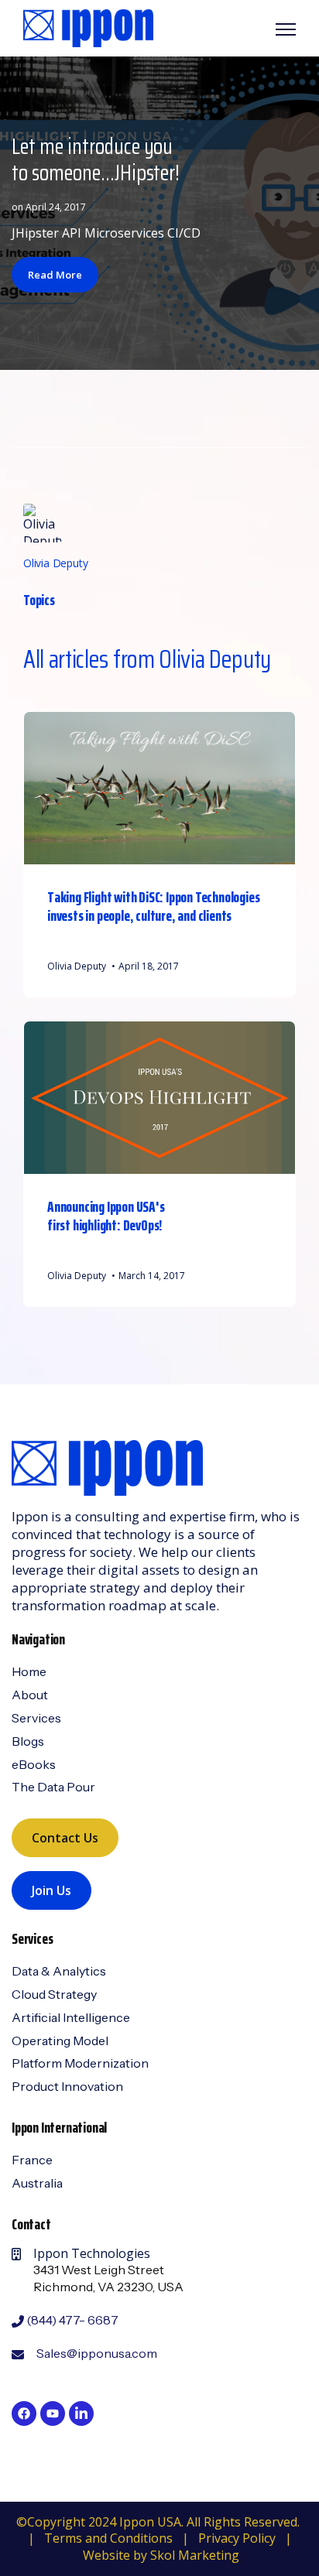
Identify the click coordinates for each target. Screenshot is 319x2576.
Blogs (28, 1741)
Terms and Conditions (108, 2538)
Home (29, 1671)
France (32, 2160)
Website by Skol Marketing (161, 2555)
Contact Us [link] (65, 1838)
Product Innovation (67, 2086)
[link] (88, 27)
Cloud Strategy (54, 1994)
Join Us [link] (51, 1890)
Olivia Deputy (55, 563)
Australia (37, 2183)
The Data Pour (53, 1787)
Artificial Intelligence (71, 2017)
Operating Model (60, 2041)
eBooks (34, 1764)
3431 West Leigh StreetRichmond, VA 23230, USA (108, 2278)
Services (36, 1718)
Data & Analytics (59, 1971)
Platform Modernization (80, 2063)
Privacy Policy (237, 2538)
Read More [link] (55, 275)
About (30, 1695)
